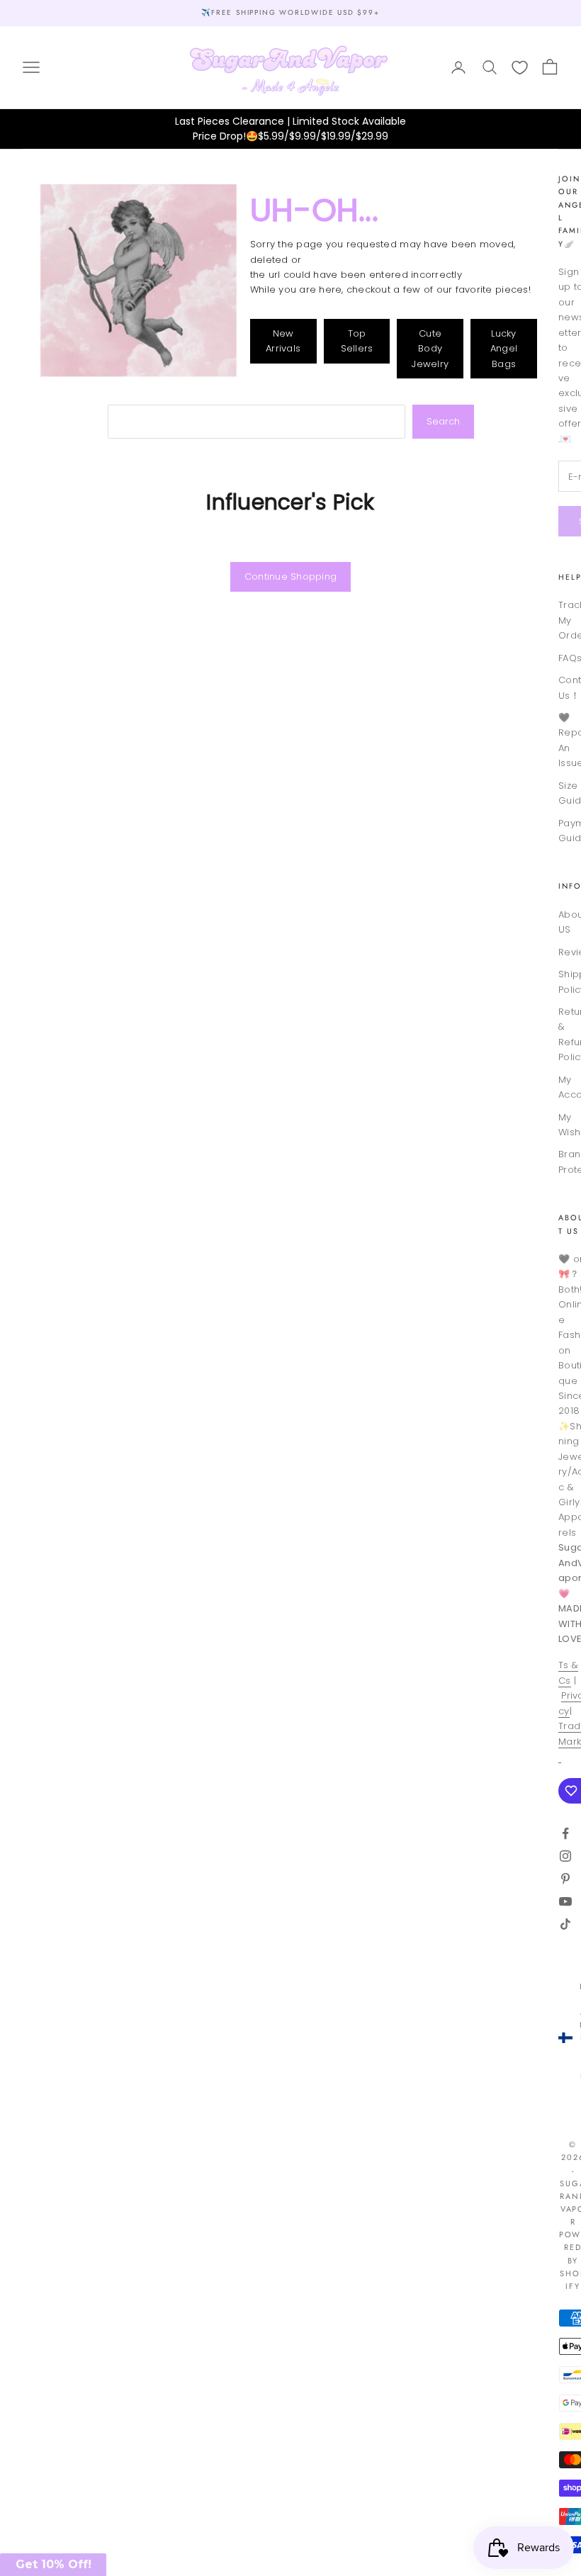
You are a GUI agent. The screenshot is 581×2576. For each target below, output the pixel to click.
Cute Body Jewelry (430, 349)
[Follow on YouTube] (565, 1901)
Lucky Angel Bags (504, 349)
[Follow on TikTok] (565, 1924)
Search (443, 421)
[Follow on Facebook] (565, 1833)
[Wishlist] (520, 68)
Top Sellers (357, 341)
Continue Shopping (290, 576)
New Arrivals (283, 341)
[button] (53, 2565)
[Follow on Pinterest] (565, 1879)
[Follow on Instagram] (565, 1856)
